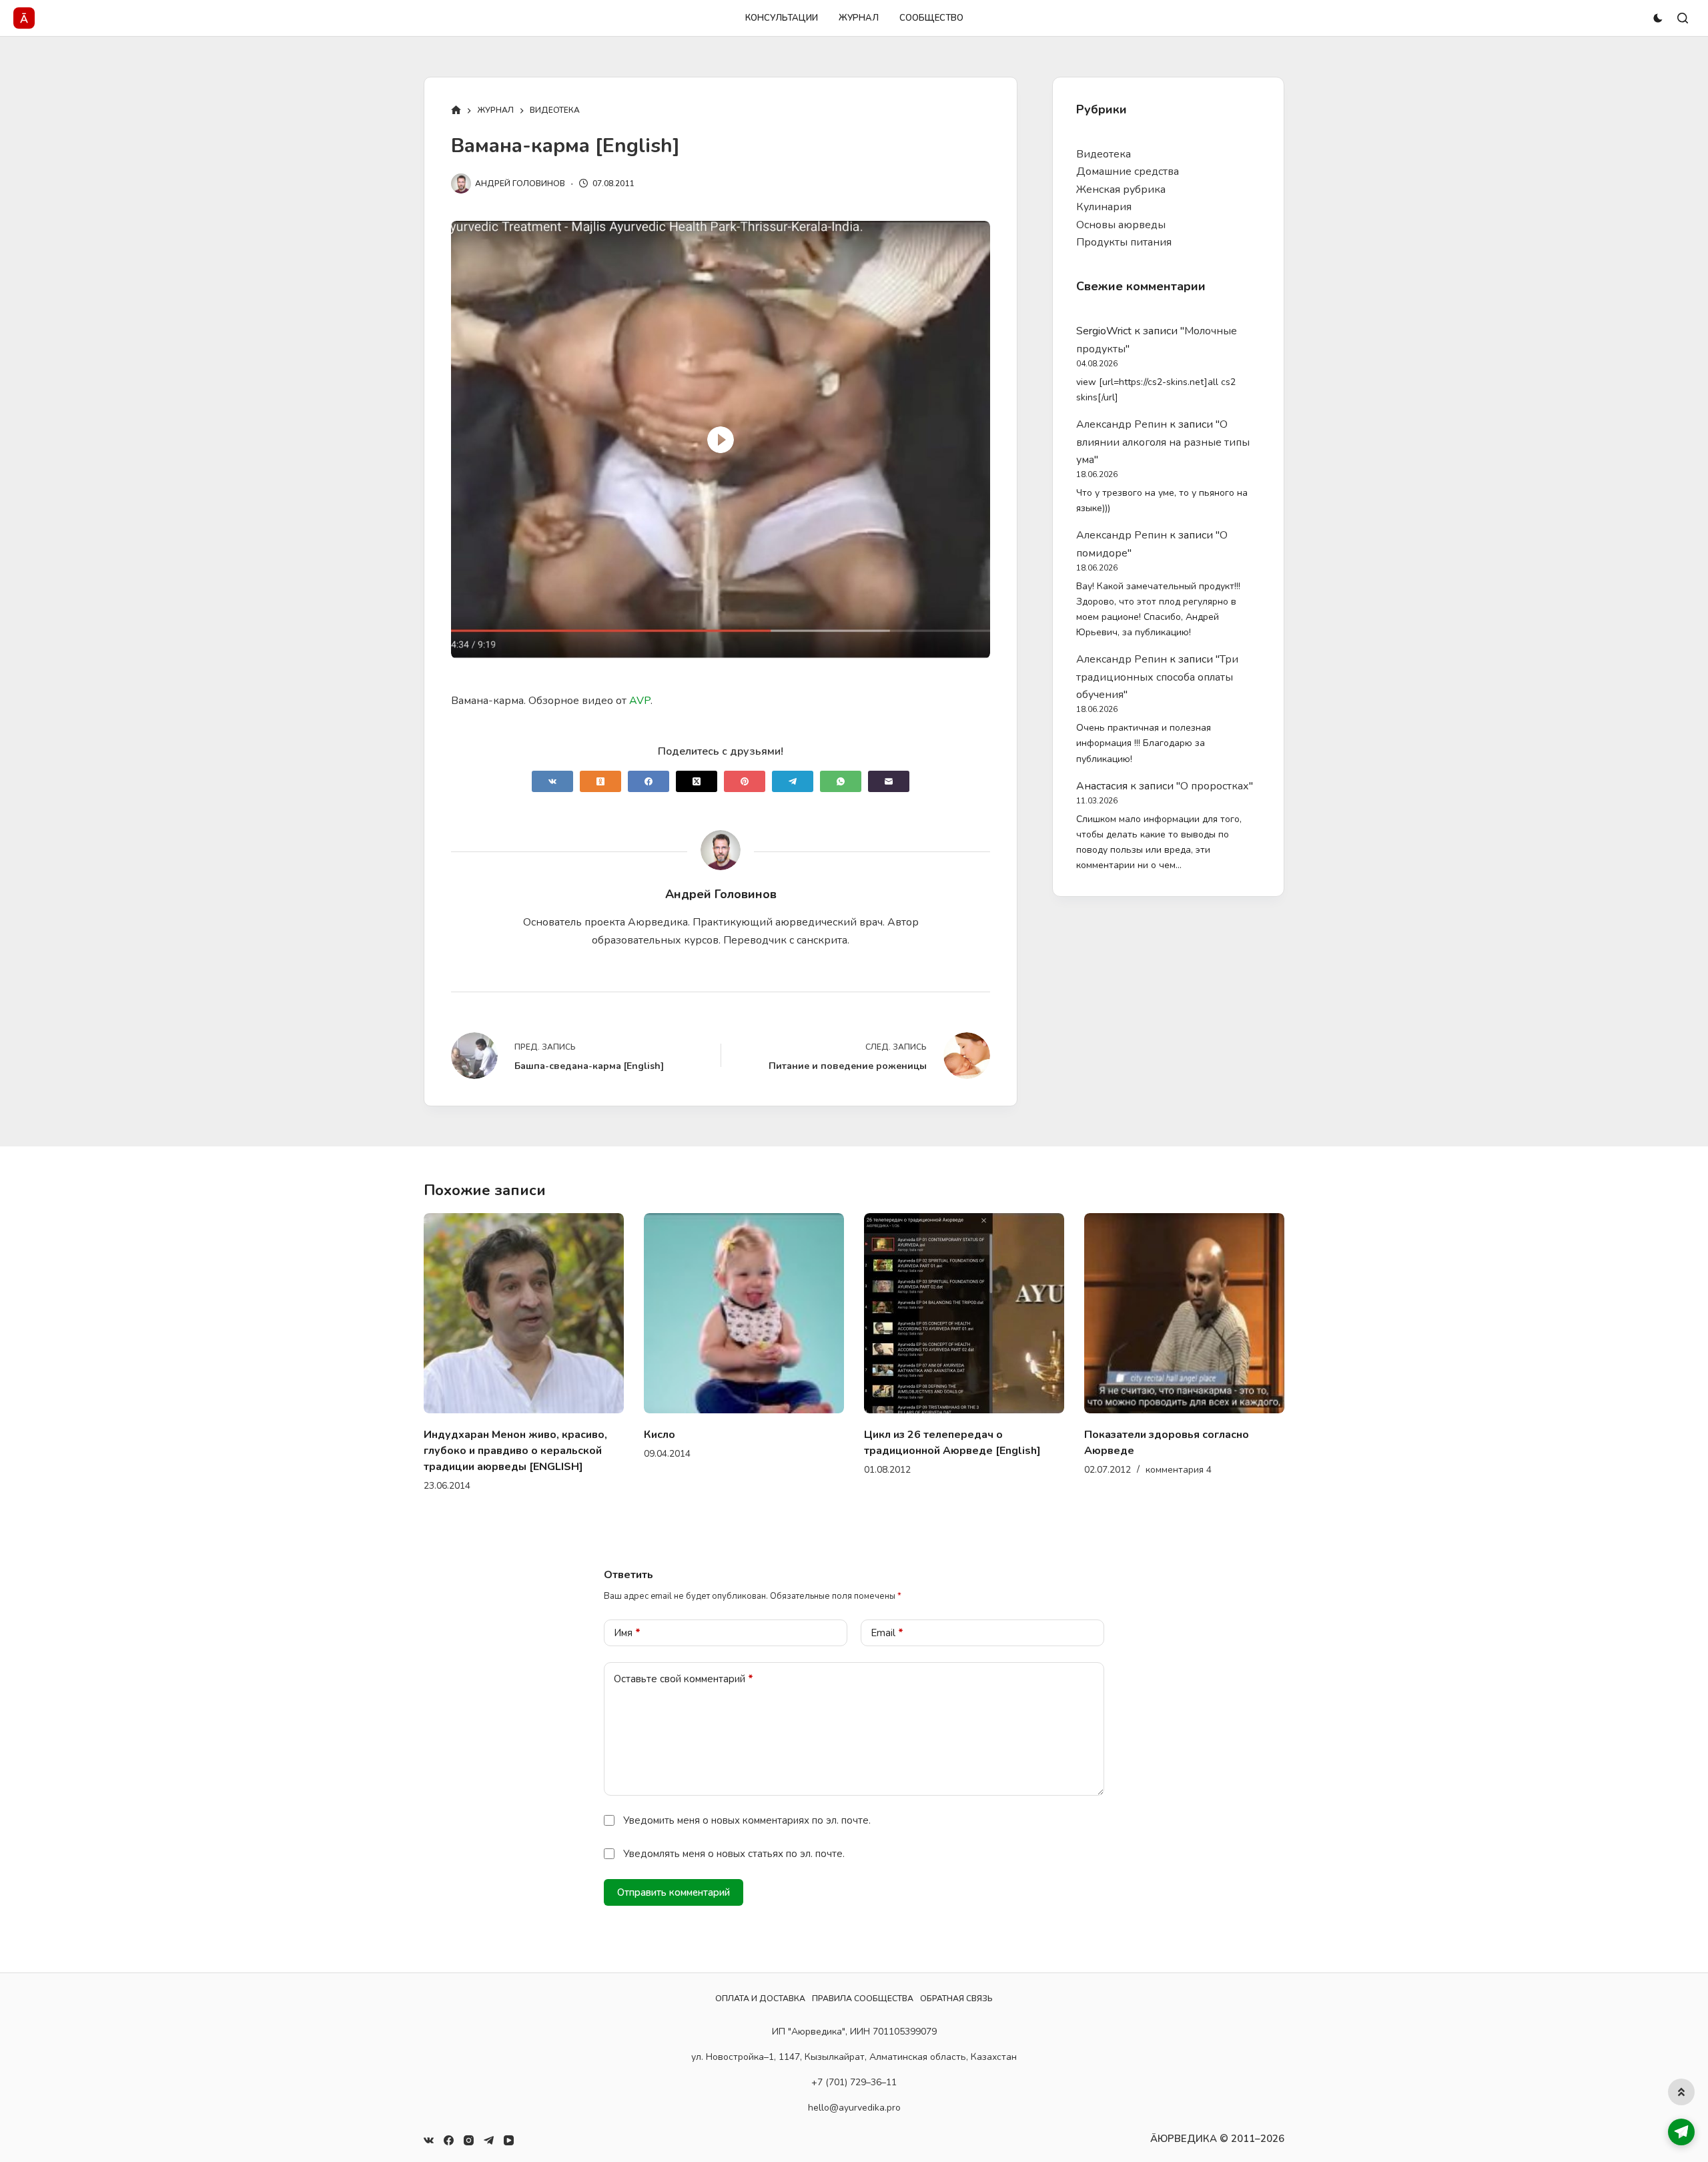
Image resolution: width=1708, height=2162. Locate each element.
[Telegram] (793, 781)
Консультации (782, 18)
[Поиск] (1683, 18)
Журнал (859, 18)
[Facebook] (649, 781)
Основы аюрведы (1121, 225)
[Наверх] (1681, 2092)
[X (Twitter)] (697, 781)
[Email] (889, 781)
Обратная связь (956, 1999)
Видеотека (1104, 154)
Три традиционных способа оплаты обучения (1157, 677)
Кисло (440, 1435)
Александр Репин (1122, 424)
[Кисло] (524, 1313)
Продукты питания (1124, 242)
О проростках (1215, 786)
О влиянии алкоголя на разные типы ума (1163, 442)
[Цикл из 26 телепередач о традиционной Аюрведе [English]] (745, 1313)
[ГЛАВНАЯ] (456, 111)
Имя (627, 1617)
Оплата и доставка (760, 1999)
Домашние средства (1128, 171)
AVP (640, 701)
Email (887, 1617)
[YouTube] (509, 2140)
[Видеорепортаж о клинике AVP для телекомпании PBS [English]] (1185, 1313)
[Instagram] (469, 2140)
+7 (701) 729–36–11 (854, 2082)
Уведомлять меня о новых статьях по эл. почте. (734, 1838)
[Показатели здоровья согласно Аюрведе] (965, 1313)
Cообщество (931, 18)
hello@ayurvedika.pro (854, 2108)
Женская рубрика (1121, 190)
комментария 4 (959, 1470)
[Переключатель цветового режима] (1658, 18)
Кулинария (1104, 207)
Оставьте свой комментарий (684, 1663)
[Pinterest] (745, 781)
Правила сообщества (863, 1999)
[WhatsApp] (841, 781)
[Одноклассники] (600, 781)
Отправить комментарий (674, 1876)
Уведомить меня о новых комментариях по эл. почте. (747, 1804)
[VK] (552, 781)
